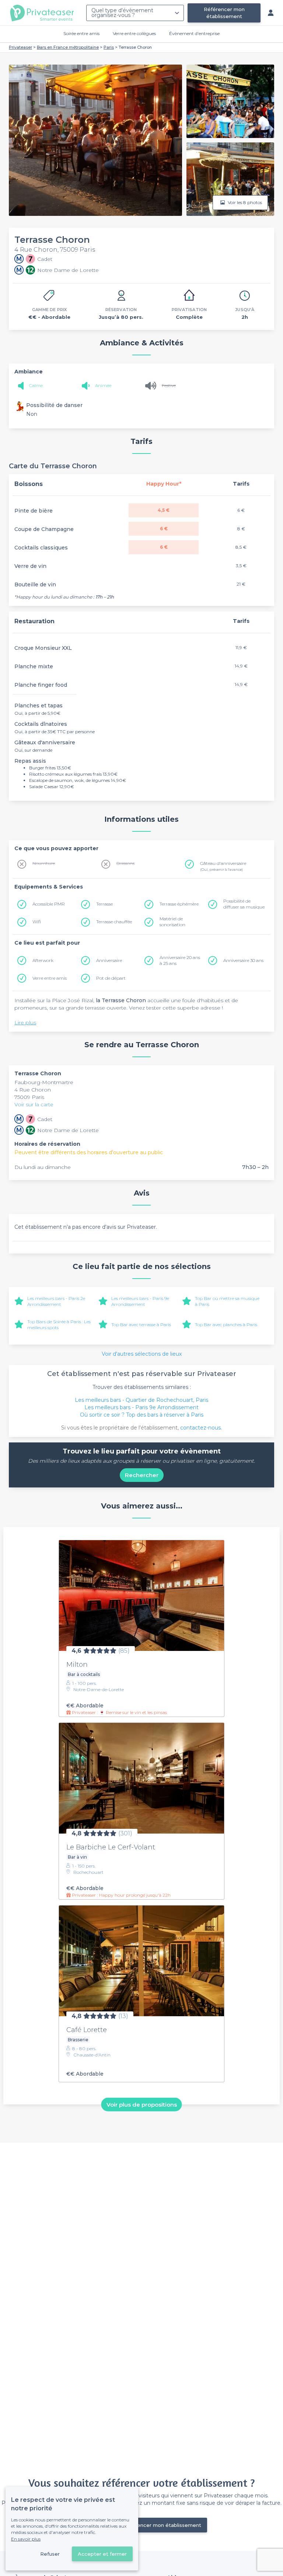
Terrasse (104, 904)
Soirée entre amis (81, 33)
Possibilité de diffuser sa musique (244, 904)
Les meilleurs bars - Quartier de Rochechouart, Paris (141, 1400)
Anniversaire (109, 960)
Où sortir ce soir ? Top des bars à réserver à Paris (142, 1415)
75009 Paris (29, 1097)
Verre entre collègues (134, 33)
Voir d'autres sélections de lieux (142, 1354)
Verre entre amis (50, 978)
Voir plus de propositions (142, 2104)
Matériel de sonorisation (172, 922)
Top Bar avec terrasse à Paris (141, 1325)
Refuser (50, 2554)
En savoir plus (26, 2539)
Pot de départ (111, 978)
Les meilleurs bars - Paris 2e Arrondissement (56, 1301)
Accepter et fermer (102, 2554)
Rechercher (142, 1475)
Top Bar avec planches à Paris (226, 1325)
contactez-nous (200, 1428)
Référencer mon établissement (224, 13)
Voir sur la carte (34, 1104)
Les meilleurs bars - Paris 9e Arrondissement (140, 1301)
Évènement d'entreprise (194, 33)
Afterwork (43, 960)
